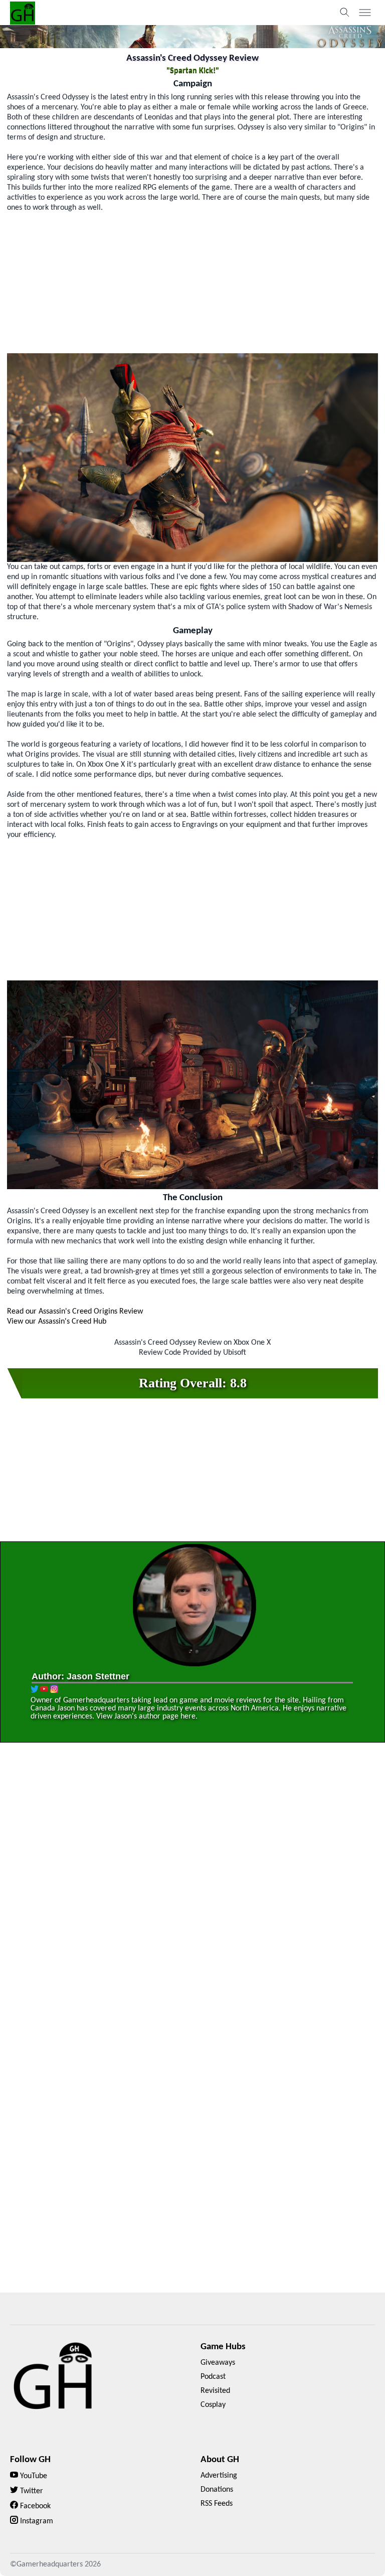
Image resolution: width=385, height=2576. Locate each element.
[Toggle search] (345, 13)
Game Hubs (223, 2347)
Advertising (219, 2476)
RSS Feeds (217, 2504)
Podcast (213, 2377)
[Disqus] (192, 1894)
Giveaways (218, 2363)
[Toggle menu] (365, 13)
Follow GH (30, 2460)
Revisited (215, 2391)
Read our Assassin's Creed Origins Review (75, 1312)
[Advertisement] (193, 283)
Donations (217, 2490)
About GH (220, 2460)
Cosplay (213, 2405)
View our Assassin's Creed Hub (57, 1322)
